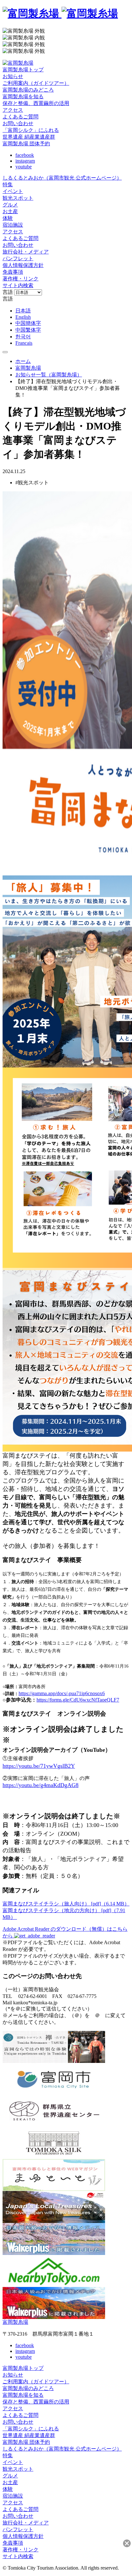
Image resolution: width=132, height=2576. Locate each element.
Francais (24, 343)
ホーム (23, 361)
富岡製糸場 (28, 368)
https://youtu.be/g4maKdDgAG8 (41, 1785)
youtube (24, 167)
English (23, 317)
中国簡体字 (28, 323)
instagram (25, 161)
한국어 (23, 337)
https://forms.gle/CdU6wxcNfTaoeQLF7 (78, 1700)
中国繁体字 (28, 330)
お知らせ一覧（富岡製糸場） (49, 375)
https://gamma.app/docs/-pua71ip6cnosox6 (62, 1693)
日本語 (23, 311)
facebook (25, 155)
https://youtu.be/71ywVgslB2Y (39, 1766)
